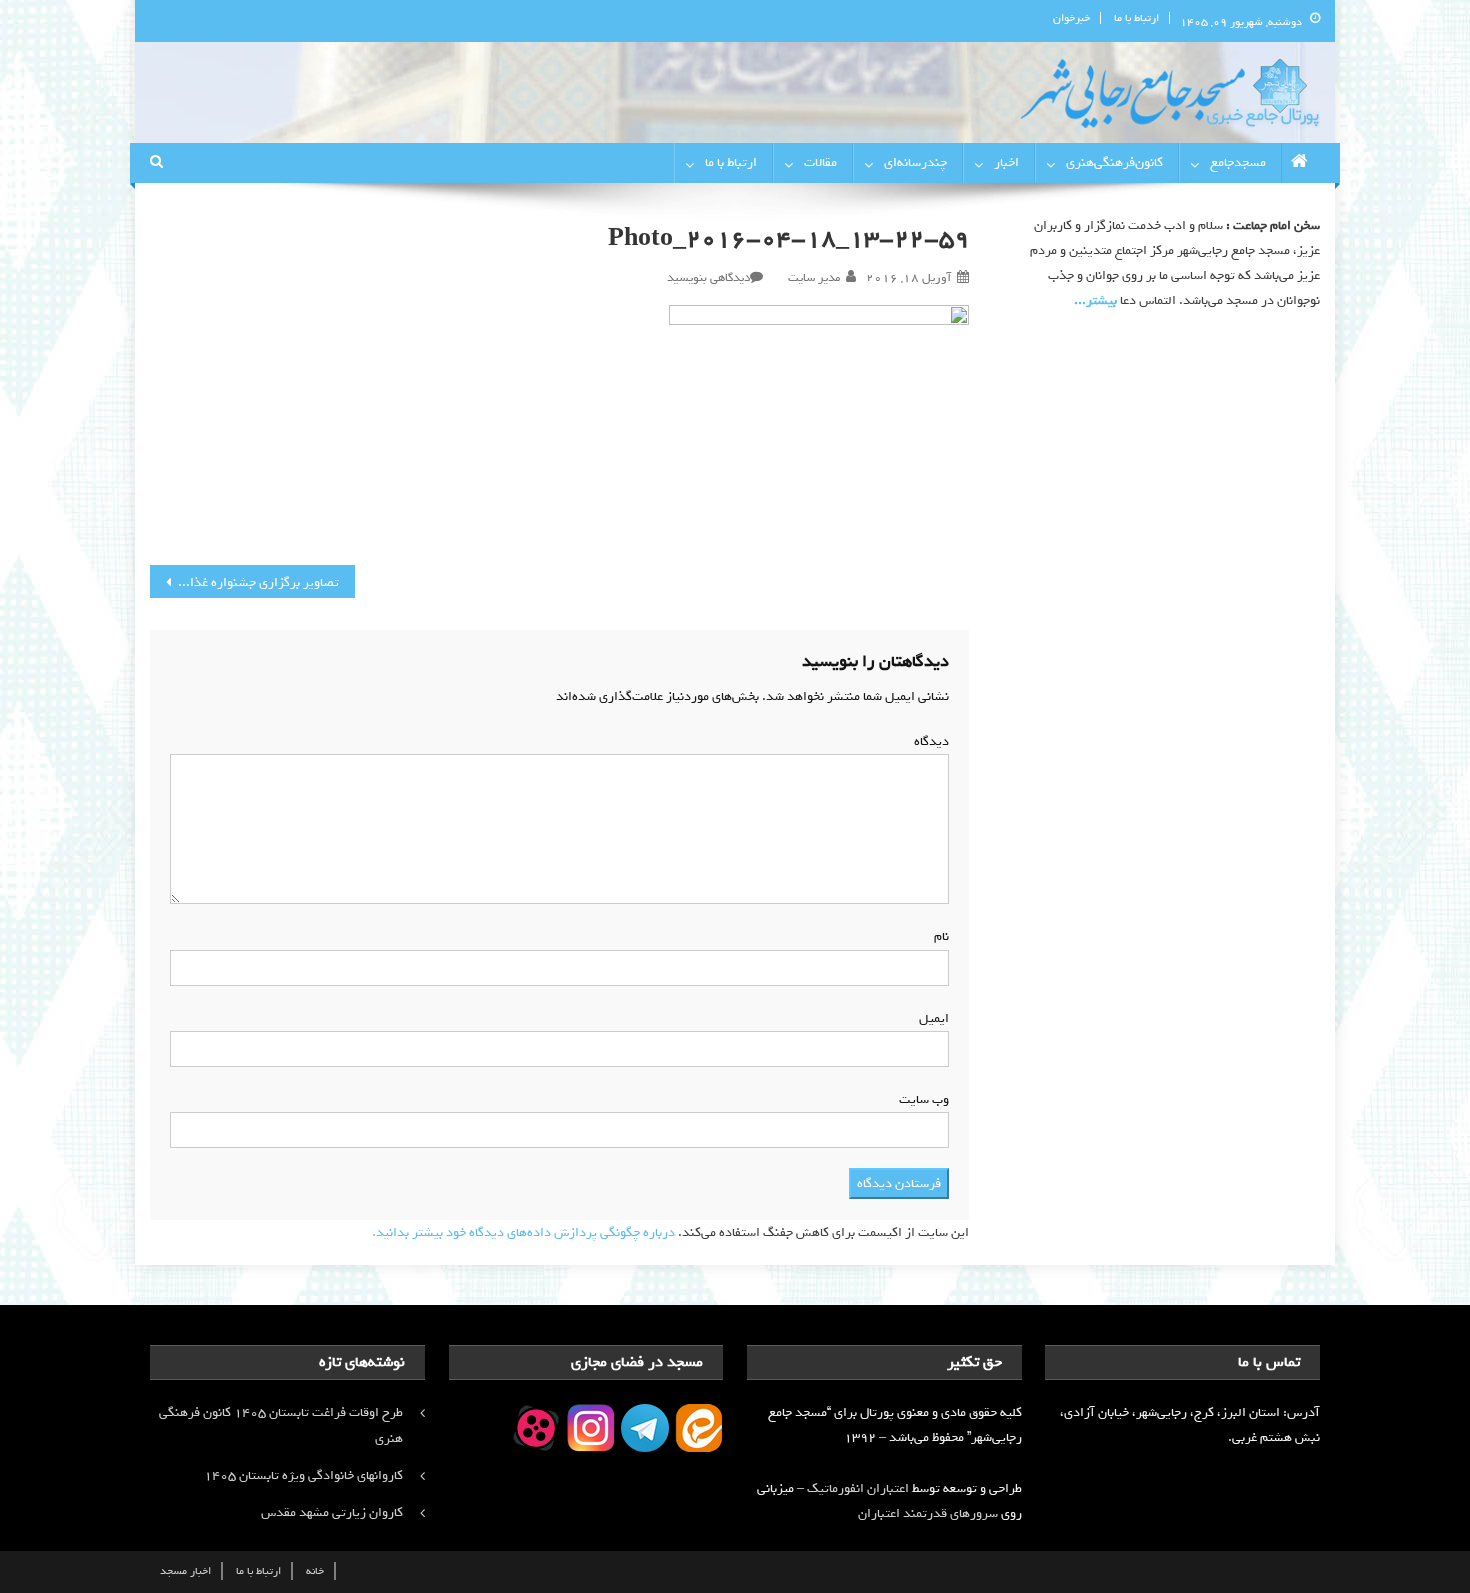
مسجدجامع (1238, 162)
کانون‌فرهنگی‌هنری (1114, 162)
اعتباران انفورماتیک (858, 1488)
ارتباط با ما (1136, 18)
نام (937, 936)
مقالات (820, 162)
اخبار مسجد (185, 1571)
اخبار (1006, 162)
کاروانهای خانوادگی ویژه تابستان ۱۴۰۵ (303, 1475)
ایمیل (930, 1018)
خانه (315, 1571)
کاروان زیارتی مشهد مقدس (332, 1512)
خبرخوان (1071, 18)
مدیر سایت (814, 278)
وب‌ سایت (924, 1099)
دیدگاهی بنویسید (708, 278)
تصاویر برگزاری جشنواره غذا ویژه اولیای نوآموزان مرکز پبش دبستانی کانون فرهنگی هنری (244, 582)
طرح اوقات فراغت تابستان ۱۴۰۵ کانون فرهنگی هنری (281, 1425)
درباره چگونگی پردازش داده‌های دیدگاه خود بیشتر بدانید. (523, 1232)
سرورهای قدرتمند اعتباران (928, 1513)
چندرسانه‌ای (915, 162)
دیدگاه (927, 741)
